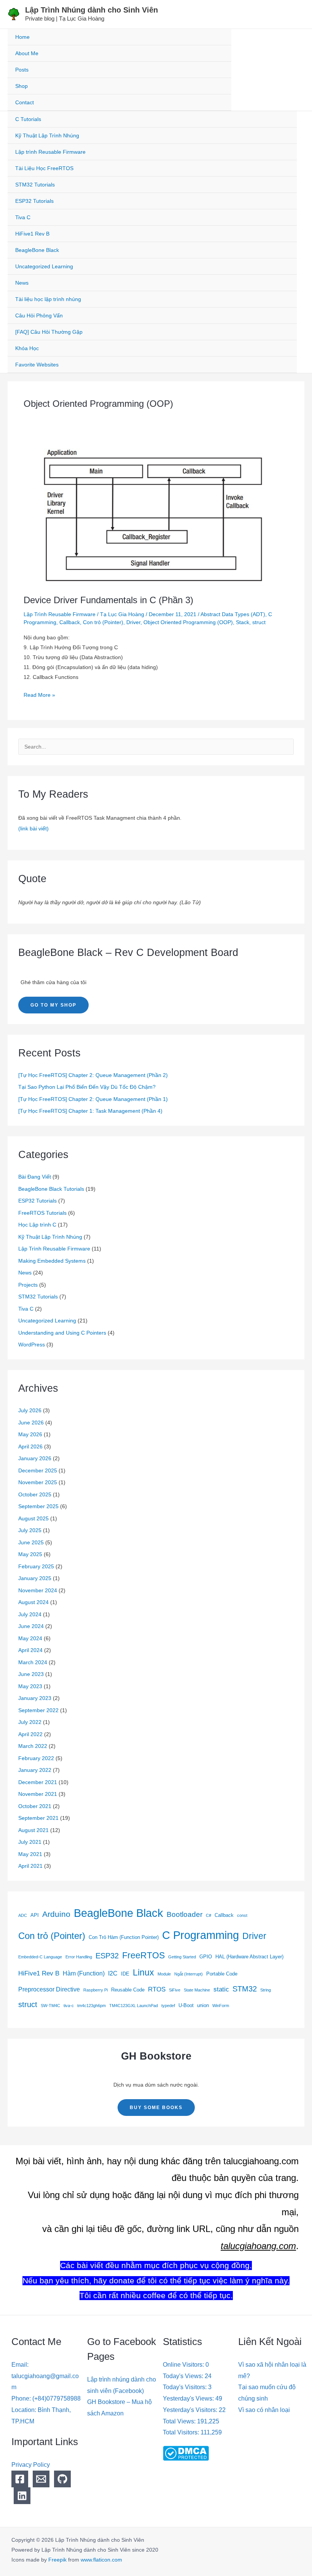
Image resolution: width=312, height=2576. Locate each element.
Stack (243, 622)
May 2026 (30, 1434)
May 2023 (30, 1686)
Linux (143, 1973)
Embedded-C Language (40, 1957)
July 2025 (30, 1530)
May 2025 (30, 1554)
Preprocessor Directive (49, 1989)
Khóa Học (27, 348)
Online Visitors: (184, 2365)
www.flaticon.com (101, 2560)
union (203, 2005)
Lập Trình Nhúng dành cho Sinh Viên (92, 10)
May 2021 (30, 1854)
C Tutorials (28, 119)
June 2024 (31, 1626)
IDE (125, 1974)
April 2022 (30, 1734)
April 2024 (30, 1650)
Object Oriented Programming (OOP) (188, 622)
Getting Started (182, 1957)
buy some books (156, 2108)
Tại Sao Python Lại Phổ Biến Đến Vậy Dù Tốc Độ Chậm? (87, 1087)
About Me (27, 53)
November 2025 (38, 1482)
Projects (28, 1285)
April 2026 (30, 1447)
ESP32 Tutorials (34, 201)
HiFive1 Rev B (32, 234)
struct (259, 622)
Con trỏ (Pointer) (103, 622)
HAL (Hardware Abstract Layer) (249, 1957)
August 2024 (33, 1602)
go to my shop (53, 1005)
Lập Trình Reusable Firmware (60, 614)
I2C (113, 1973)
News (22, 283)
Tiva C (23, 217)
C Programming (201, 1935)
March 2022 (33, 1746)
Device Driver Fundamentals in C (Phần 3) (108, 600)
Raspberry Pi (96, 1990)
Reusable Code (128, 1990)
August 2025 (33, 1518)
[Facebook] (20, 2479)
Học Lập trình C (37, 1225)
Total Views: (180, 2421)
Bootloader (185, 1914)
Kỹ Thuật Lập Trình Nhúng (47, 135)
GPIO (206, 1957)
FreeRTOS (143, 1955)
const (242, 1915)
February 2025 (36, 1566)
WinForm (221, 2006)
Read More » (39, 694)
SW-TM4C (50, 2006)
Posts (22, 70)
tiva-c (69, 2006)
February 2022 (36, 1758)
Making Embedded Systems (52, 1261)
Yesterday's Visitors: (191, 2410)
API (35, 1915)
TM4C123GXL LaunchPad (134, 2006)
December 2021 (38, 1782)
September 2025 (38, 1506)
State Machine (197, 1990)
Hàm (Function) (84, 1973)
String (266, 1990)
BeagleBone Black (37, 250)
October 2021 (35, 1806)
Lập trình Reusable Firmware (50, 152)
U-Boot (186, 2005)
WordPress (32, 1345)
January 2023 (35, 1698)
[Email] (41, 2479)
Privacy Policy (31, 2465)
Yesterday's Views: (189, 2398)
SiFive (175, 1990)
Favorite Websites (37, 365)
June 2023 (31, 1674)
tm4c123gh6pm (92, 2006)
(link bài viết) (33, 828)
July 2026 (30, 1410)
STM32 (245, 1989)
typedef (168, 2006)
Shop (21, 86)
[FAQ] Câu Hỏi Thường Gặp (49, 332)
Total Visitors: (182, 2432)
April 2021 (30, 1866)
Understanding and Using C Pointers (62, 1333)
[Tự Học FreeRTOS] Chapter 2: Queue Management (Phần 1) (93, 1099)
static (221, 1989)
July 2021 (30, 1842)
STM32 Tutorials (35, 185)
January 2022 (35, 1770)
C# (209, 1915)
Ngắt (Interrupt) (189, 1974)
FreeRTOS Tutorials (42, 1213)
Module (164, 1974)
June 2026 (31, 1423)
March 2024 (33, 1662)
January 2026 (35, 1458)
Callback (70, 622)
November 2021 (38, 1794)
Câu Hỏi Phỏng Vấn (39, 315)
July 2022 (30, 1722)
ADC (23, 1915)
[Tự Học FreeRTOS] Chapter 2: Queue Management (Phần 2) (93, 1075)
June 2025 (31, 1542)
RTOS (157, 1989)
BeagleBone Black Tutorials (51, 1189)
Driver (133, 622)
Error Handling (79, 1957)
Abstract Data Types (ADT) (233, 614)
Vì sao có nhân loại (264, 2410)
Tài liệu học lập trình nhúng (48, 299)
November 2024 (38, 1590)
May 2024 (30, 1638)
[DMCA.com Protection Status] (186, 2453)
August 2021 (33, 1830)
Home (22, 37)
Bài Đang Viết (35, 1177)
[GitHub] (62, 2479)
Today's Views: (184, 2376)
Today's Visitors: (185, 2387)
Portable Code (222, 1974)
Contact (25, 102)
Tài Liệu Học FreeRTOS (44, 168)
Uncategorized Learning (44, 266)
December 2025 (38, 1470)
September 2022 (38, 1710)
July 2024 (30, 1614)
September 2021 (38, 1818)
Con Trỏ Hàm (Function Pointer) (124, 1937)
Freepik (57, 2560)
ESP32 (107, 1956)
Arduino (56, 1914)
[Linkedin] (22, 2496)
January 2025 (35, 1578)
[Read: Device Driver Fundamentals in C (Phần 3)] (156, 514)
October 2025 (35, 1494)
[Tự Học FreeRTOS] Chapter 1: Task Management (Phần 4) (90, 1111)
